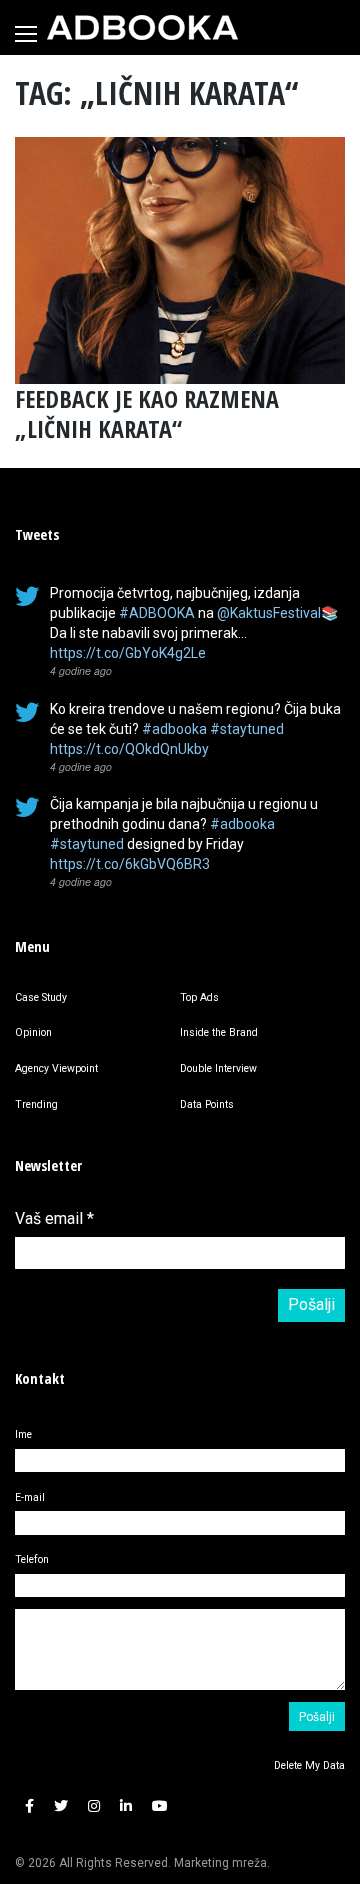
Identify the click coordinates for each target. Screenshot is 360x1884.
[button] (29, 1807)
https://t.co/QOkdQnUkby (129, 749)
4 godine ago (81, 670)
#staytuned (247, 729)
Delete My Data (309, 1765)
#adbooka (174, 729)
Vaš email (54, 1218)
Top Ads (199, 997)
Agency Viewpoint (56, 1068)
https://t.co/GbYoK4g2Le (128, 653)
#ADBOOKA (157, 613)
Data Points (207, 1104)
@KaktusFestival (269, 613)
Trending (36, 1104)
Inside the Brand (219, 1032)
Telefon (32, 1559)
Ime (23, 1434)
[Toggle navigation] (26, 34)
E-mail (30, 1497)
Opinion (33, 1032)
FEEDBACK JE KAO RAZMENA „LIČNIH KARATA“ (147, 413)
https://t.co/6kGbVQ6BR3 (130, 864)
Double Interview (218, 1068)
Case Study (41, 997)
